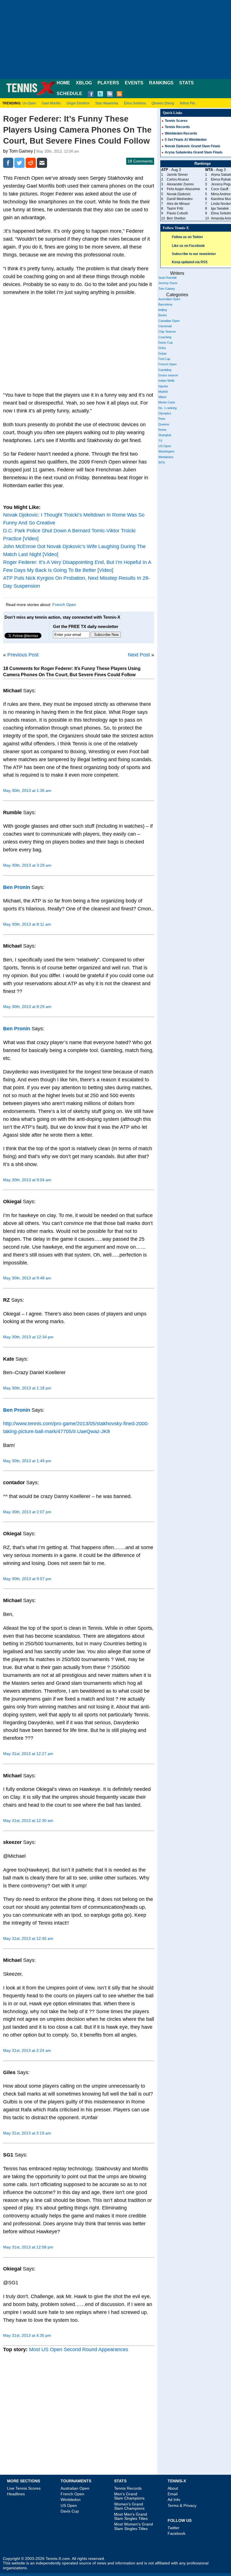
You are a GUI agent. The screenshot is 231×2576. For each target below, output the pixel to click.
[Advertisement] (115, 39)
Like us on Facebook (188, 246)
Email (173, 2494)
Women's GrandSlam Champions (129, 2506)
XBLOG (84, 83)
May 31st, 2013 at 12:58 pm (28, 2247)
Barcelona (165, 304)
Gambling (165, 370)
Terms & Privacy (182, 2505)
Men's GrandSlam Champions (129, 2496)
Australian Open (169, 299)
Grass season (168, 375)
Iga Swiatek (220, 208)
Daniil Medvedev (180, 199)
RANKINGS (161, 83)
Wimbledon (166, 457)
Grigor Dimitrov (78, 103)
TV (160, 441)
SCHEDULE (69, 94)
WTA (162, 462)
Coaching (165, 337)
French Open (64, 605)
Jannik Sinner (177, 175)
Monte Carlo (167, 402)
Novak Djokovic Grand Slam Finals (193, 146)
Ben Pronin (17, 887)
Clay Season (167, 331)
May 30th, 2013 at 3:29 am (27, 865)
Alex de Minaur (178, 204)
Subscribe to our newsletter (194, 254)
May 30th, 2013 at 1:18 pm (27, 1388)
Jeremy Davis (168, 283)
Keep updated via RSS (190, 262)
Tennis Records (177, 127)
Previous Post (23, 655)
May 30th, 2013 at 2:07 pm (27, 1512)
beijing (163, 310)
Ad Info (174, 2500)
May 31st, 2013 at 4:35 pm (27, 2335)
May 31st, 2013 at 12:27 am (28, 1754)
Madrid (163, 392)
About (173, 2488)
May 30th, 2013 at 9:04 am (27, 1180)
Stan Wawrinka (107, 103)
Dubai (162, 353)
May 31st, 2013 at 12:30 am (28, 1820)
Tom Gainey (167, 289)
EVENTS (134, 83)
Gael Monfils (51, 103)
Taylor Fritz (175, 208)
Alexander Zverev (180, 184)
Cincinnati (165, 326)
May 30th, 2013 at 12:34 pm (28, 1337)
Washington (166, 451)
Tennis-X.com (58, 2559)
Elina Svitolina (135, 103)
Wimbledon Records (181, 133)
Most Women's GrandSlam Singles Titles (134, 2526)
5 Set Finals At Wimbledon (186, 140)
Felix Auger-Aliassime (183, 189)
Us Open (29, 103)
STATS (186, 83)
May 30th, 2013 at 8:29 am (27, 1007)
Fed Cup (164, 359)
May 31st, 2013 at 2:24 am (27, 2050)
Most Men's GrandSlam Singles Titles (131, 2516)
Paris (162, 419)
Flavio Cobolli (177, 213)
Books (163, 315)
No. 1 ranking (167, 408)
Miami (162, 397)
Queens (164, 424)
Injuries (163, 386)
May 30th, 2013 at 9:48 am (27, 1278)
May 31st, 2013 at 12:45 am (28, 1938)
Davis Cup (166, 342)
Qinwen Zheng (163, 103)
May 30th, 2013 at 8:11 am (27, 924)
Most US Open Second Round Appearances (79, 2349)
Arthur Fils (187, 103)
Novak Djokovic (179, 194)
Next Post (139, 655)
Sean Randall (167, 278)
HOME (63, 83)
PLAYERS (108, 83)
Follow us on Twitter (187, 237)
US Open (165, 446)
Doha (162, 348)
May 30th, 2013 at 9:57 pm (27, 1579)
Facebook (176, 2533)
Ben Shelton (176, 218)
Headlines (16, 2494)
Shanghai (165, 435)
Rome (162, 430)
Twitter (174, 2528)
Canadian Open (169, 321)
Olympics (165, 413)
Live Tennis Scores (24, 2488)
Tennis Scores (176, 121)
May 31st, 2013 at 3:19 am (27, 2133)
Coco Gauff (220, 189)
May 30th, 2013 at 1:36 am (27, 790)
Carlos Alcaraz (178, 179)
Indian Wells (166, 381)
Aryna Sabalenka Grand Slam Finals (194, 152)
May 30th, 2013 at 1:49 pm (27, 1461)
